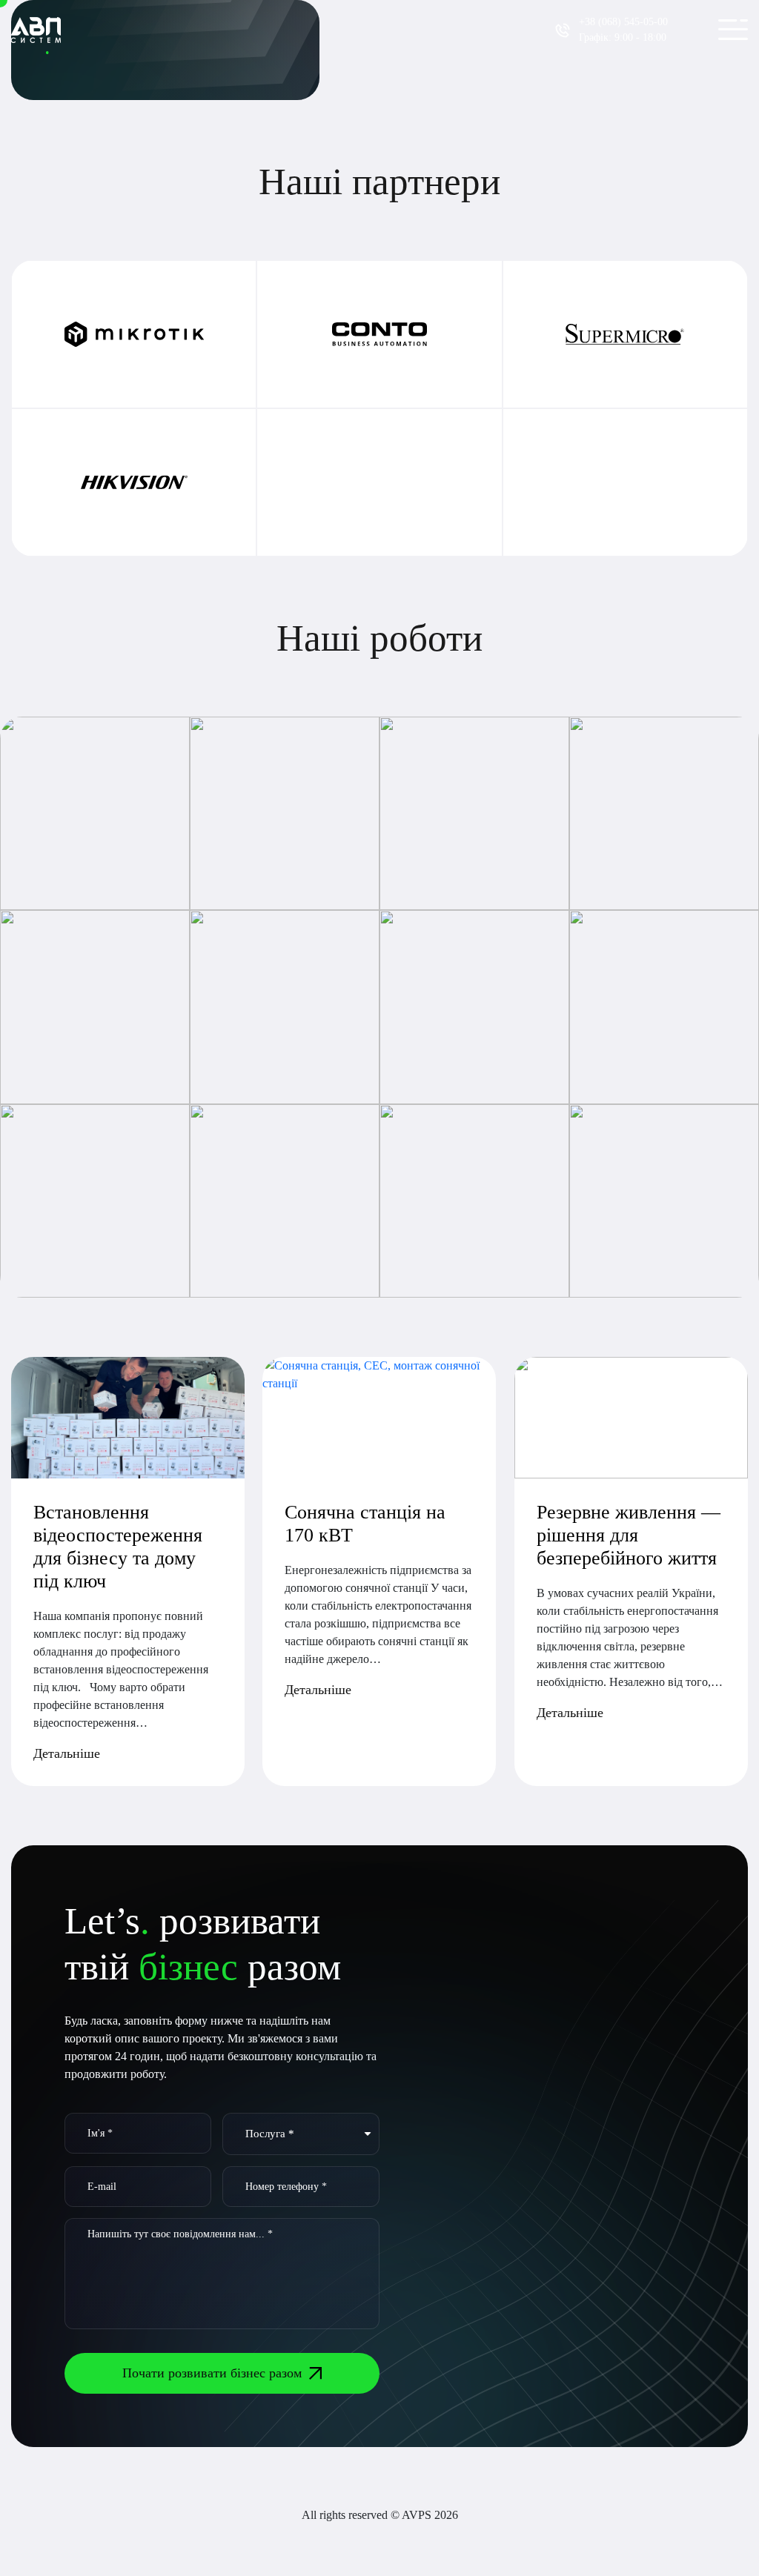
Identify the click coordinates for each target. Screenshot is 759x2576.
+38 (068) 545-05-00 (623, 22)
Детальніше (67, 1753)
